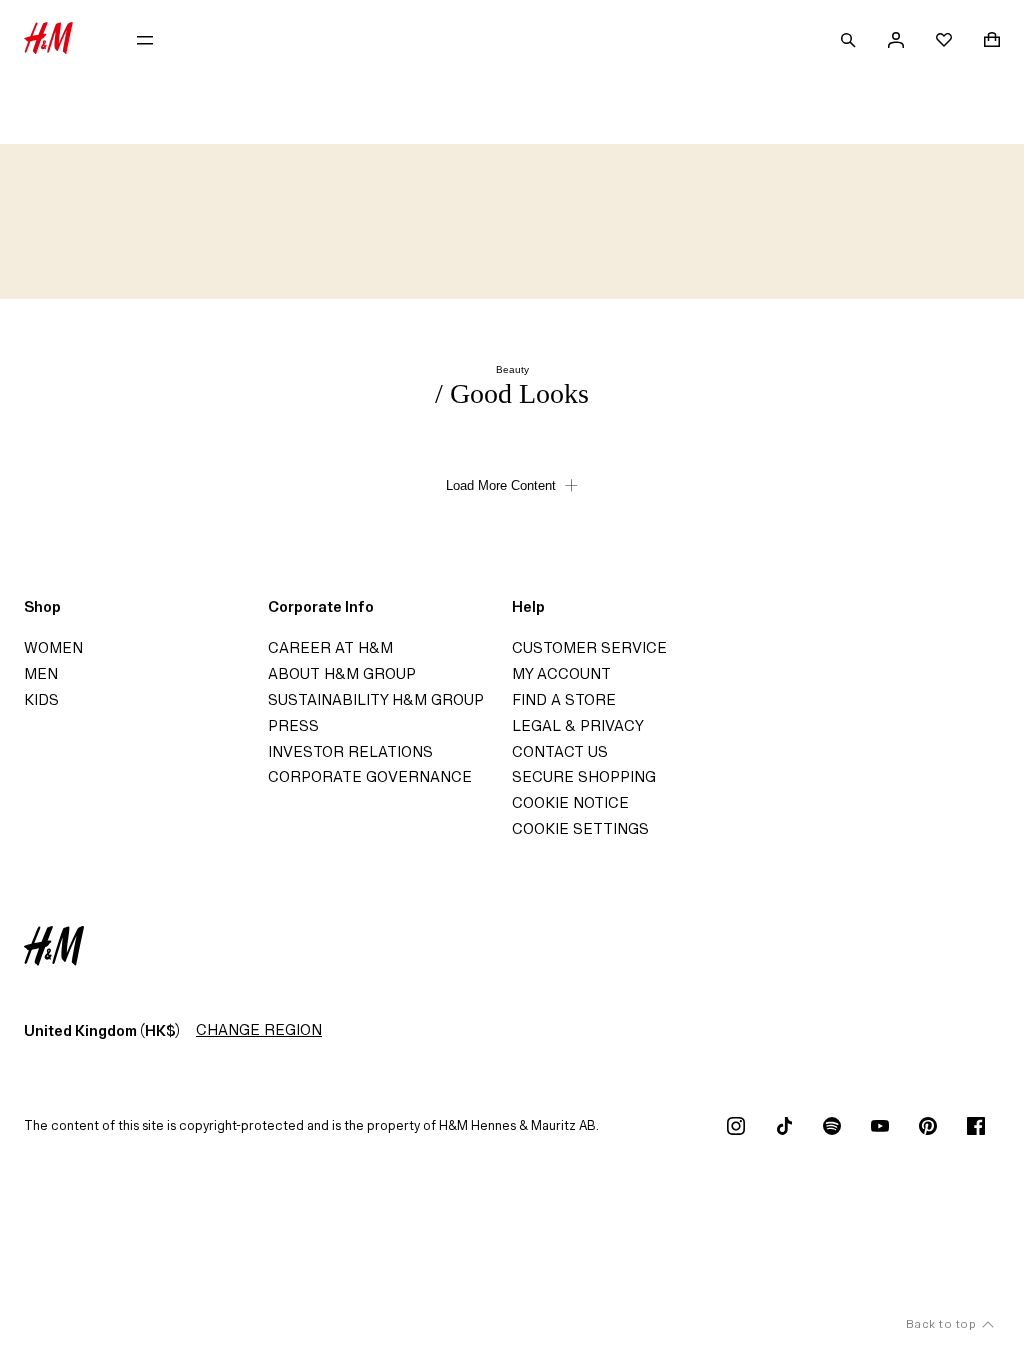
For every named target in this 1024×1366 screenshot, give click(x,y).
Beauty (512, 369)
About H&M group (342, 673)
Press (293, 725)
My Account (561, 673)
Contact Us (560, 751)
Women (53, 647)
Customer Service (589, 647)
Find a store (564, 699)
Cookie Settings (580, 828)
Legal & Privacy (578, 725)
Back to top (941, 1323)
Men (41, 673)
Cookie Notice (570, 802)
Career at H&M (330, 647)
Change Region (259, 1029)
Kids (41, 699)
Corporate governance (370, 776)
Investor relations (350, 751)
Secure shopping (584, 776)
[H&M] (48, 40)
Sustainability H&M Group (376, 699)
